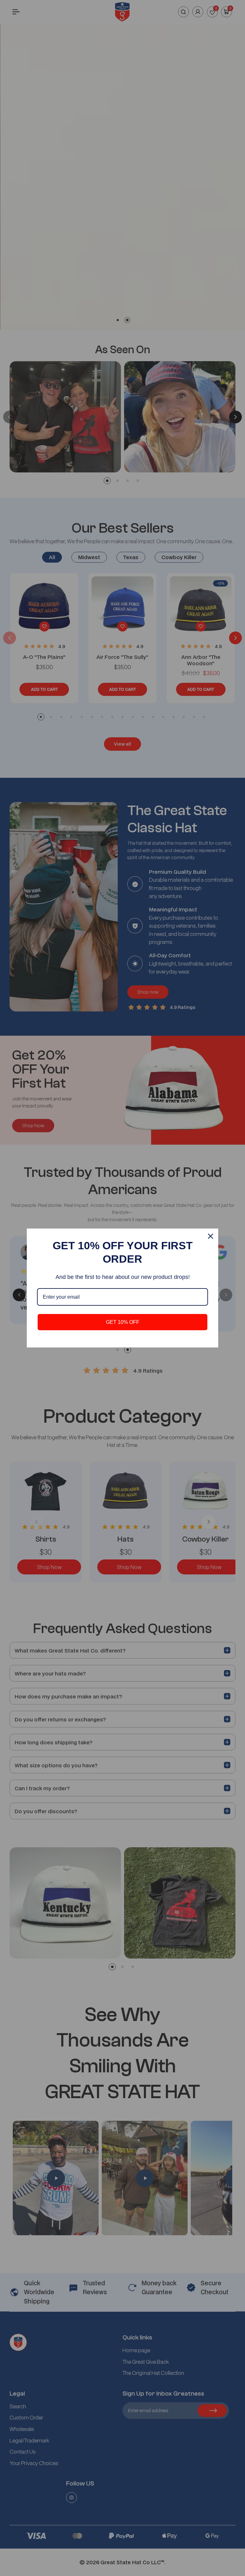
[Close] (211, 1236)
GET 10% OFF (123, 1322)
